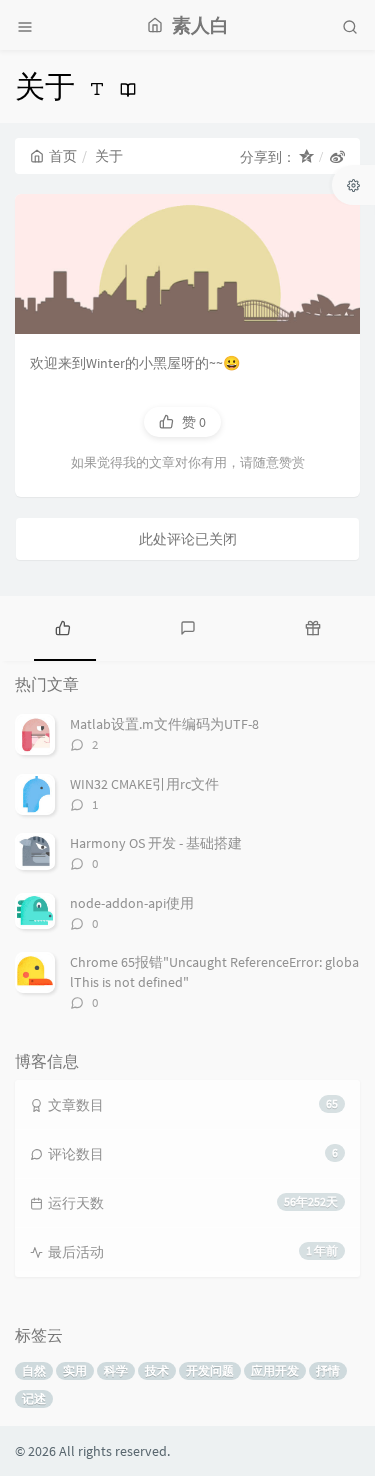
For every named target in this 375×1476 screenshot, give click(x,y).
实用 (75, 1370)
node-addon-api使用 (132, 903)
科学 (116, 1370)
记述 (34, 1398)
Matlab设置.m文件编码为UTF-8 (164, 724)
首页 (63, 156)
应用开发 (275, 1370)
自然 (34, 1370)
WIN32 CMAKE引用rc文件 (144, 784)
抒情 (328, 1370)
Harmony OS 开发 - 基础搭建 (156, 843)
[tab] (62, 626)
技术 (157, 1370)
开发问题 (210, 1370)
